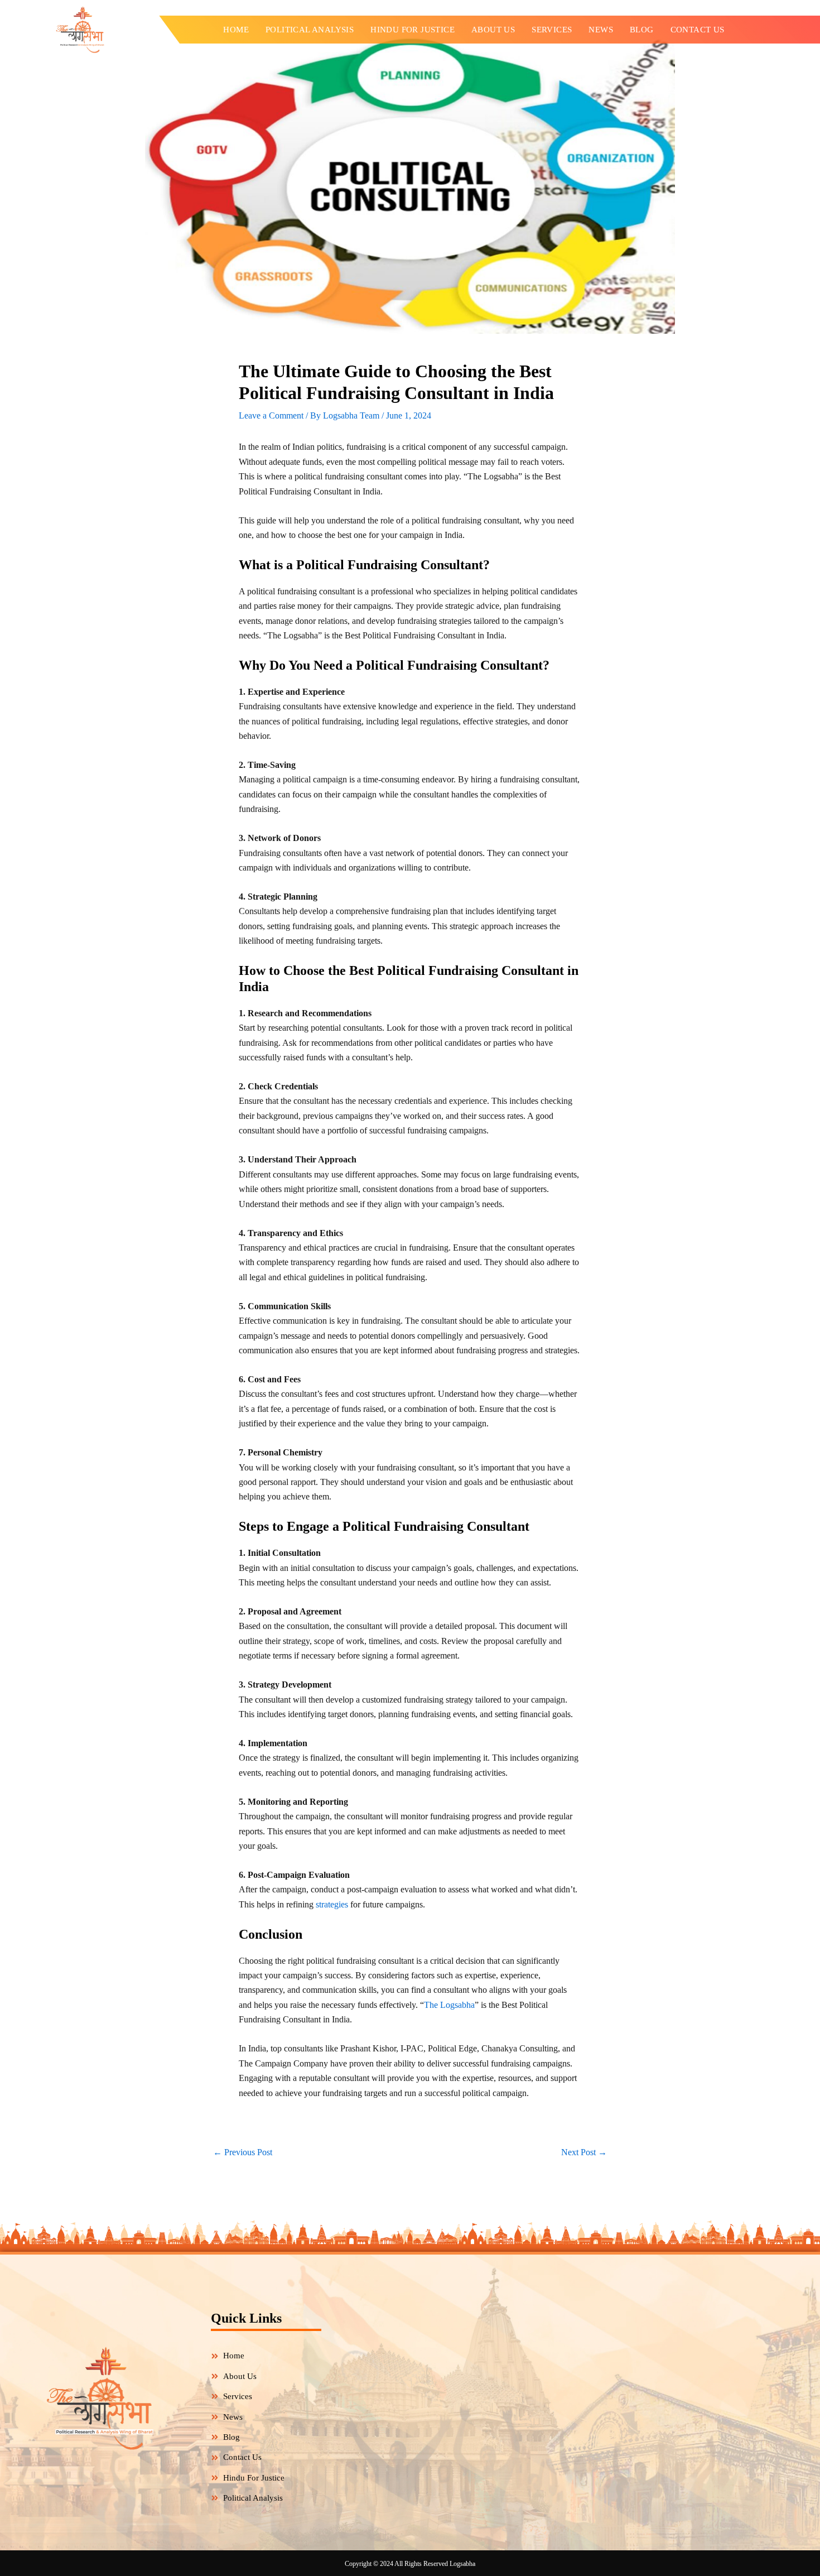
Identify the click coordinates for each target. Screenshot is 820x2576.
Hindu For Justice (413, 30)
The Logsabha (449, 2005)
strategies (332, 1904)
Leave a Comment (271, 415)
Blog (642, 30)
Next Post (584, 2152)
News (601, 30)
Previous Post (243, 2152)
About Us (493, 30)
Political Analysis (310, 30)
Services (552, 30)
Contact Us (698, 30)
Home (236, 30)
